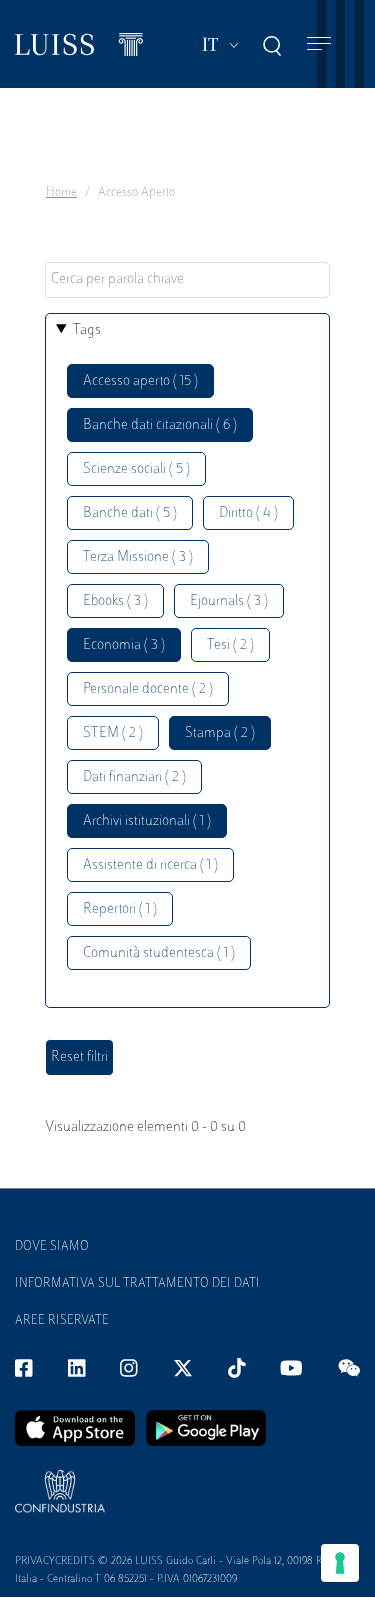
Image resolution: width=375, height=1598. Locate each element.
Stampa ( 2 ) (220, 733)
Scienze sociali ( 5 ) (136, 469)
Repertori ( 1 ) (120, 909)
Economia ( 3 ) (124, 645)
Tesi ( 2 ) (230, 645)
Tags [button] (87, 330)
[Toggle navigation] (319, 44)
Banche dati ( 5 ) (130, 513)
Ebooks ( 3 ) (115, 601)
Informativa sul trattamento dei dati (137, 1284)
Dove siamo (52, 1247)
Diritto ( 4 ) (248, 513)
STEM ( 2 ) (113, 733)
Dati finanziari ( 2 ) (134, 777)
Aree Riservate (62, 1321)
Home (61, 193)
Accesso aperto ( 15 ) (140, 381)
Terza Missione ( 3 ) (138, 557)
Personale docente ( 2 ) (148, 689)
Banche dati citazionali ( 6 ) (160, 425)
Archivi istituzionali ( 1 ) (147, 821)
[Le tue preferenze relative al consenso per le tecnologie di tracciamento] (340, 1563)
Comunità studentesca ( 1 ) (159, 953)
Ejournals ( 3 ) (229, 601)
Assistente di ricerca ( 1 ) (150, 865)
